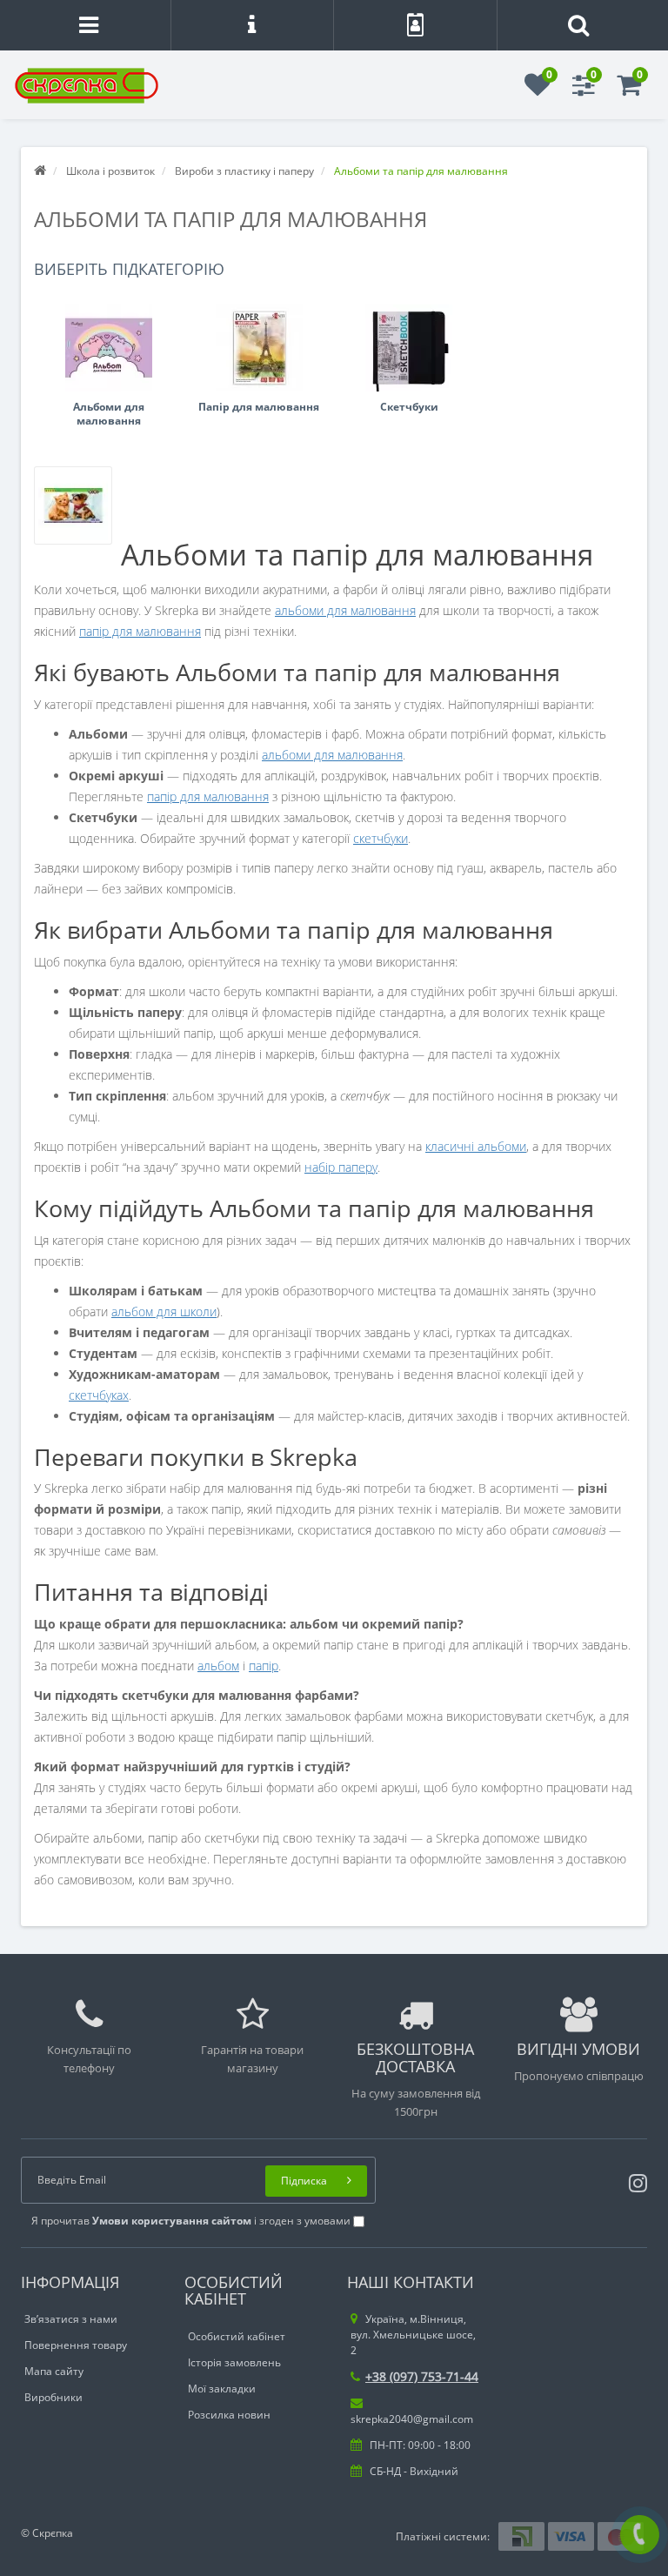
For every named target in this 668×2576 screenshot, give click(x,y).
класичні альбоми (476, 1146)
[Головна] (40, 171)
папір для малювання (140, 631)
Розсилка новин (229, 2415)
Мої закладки (222, 2389)
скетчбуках (99, 1395)
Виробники (53, 2397)
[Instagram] (634, 2180)
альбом (218, 1666)
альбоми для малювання (345, 610)
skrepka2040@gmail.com (412, 2419)
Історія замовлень (234, 2362)
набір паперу (341, 1167)
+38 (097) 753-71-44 (422, 2376)
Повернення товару (76, 2345)
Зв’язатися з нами (71, 2319)
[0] (538, 90)
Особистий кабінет (237, 2336)
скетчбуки (381, 838)
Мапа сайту (54, 2371)
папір (264, 1666)
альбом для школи (164, 1311)
